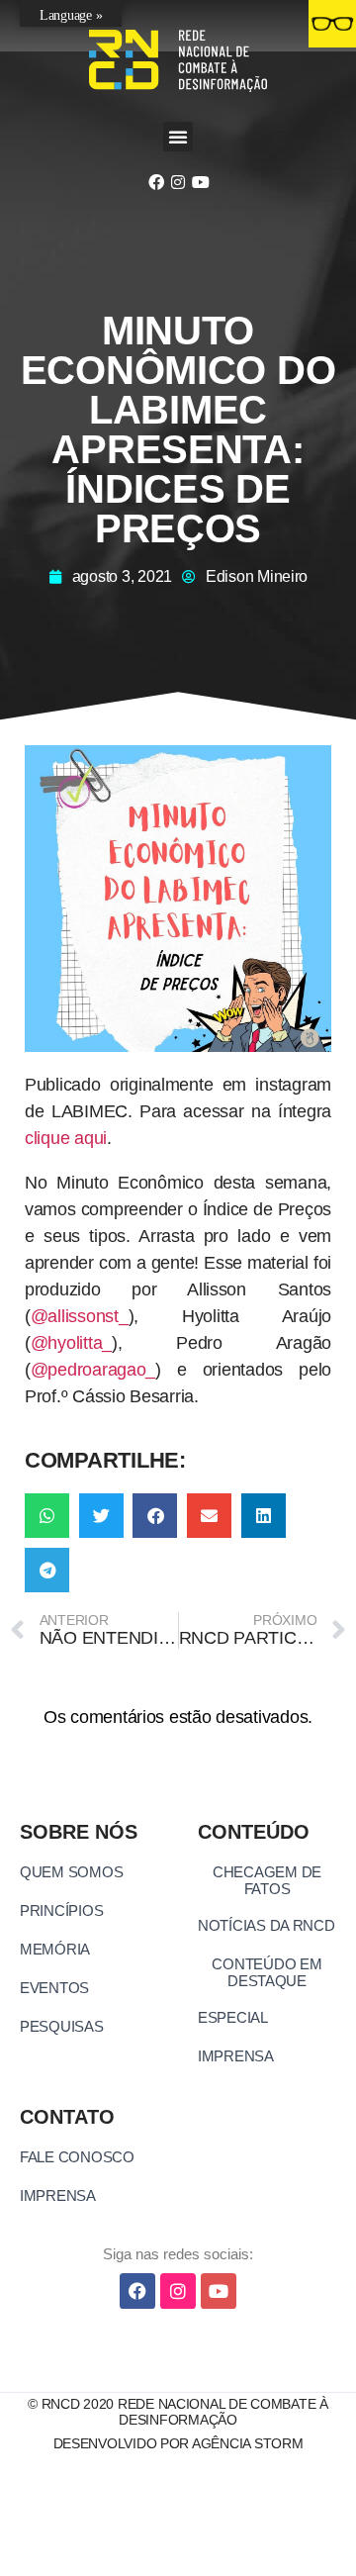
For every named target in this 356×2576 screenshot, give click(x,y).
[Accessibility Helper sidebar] (332, 24)
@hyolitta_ (71, 1343)
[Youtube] (200, 182)
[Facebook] (155, 182)
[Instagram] (178, 182)
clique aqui (66, 1138)
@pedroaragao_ (93, 1370)
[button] (178, 137)
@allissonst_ (80, 1316)
